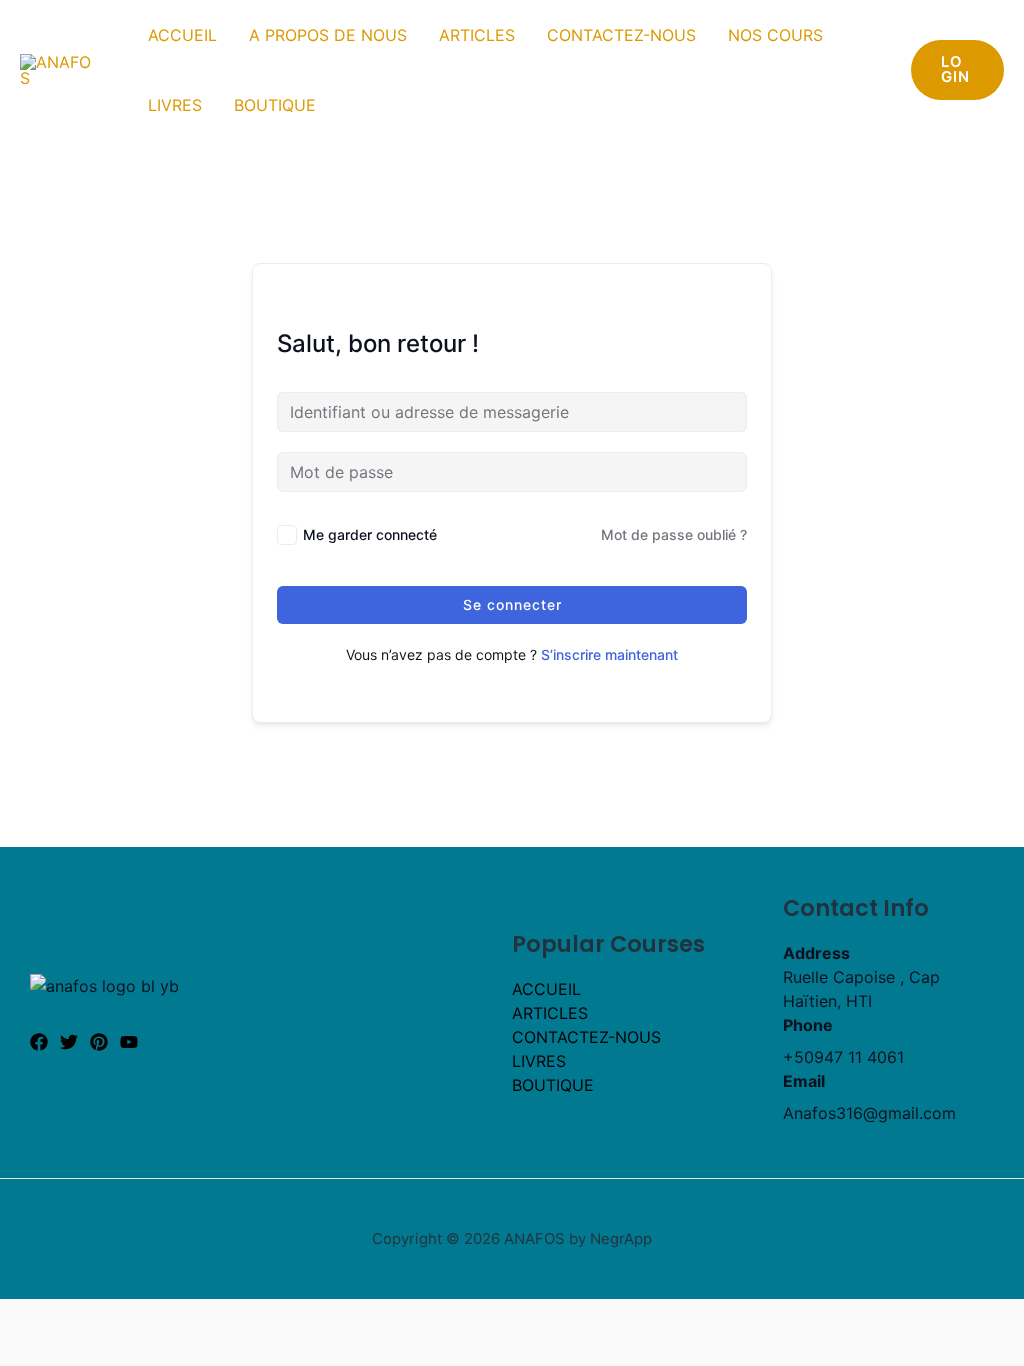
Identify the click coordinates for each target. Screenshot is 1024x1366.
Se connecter (512, 604)
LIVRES (175, 105)
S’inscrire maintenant (609, 654)
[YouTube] (129, 1042)
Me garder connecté (370, 534)
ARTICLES (477, 35)
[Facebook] (39, 1042)
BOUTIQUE (275, 105)
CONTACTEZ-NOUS (621, 35)
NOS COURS (775, 35)
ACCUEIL (182, 35)
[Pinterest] (99, 1042)
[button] (957, 70)
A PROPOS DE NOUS (328, 35)
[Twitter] (69, 1042)
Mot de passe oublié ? (674, 534)
